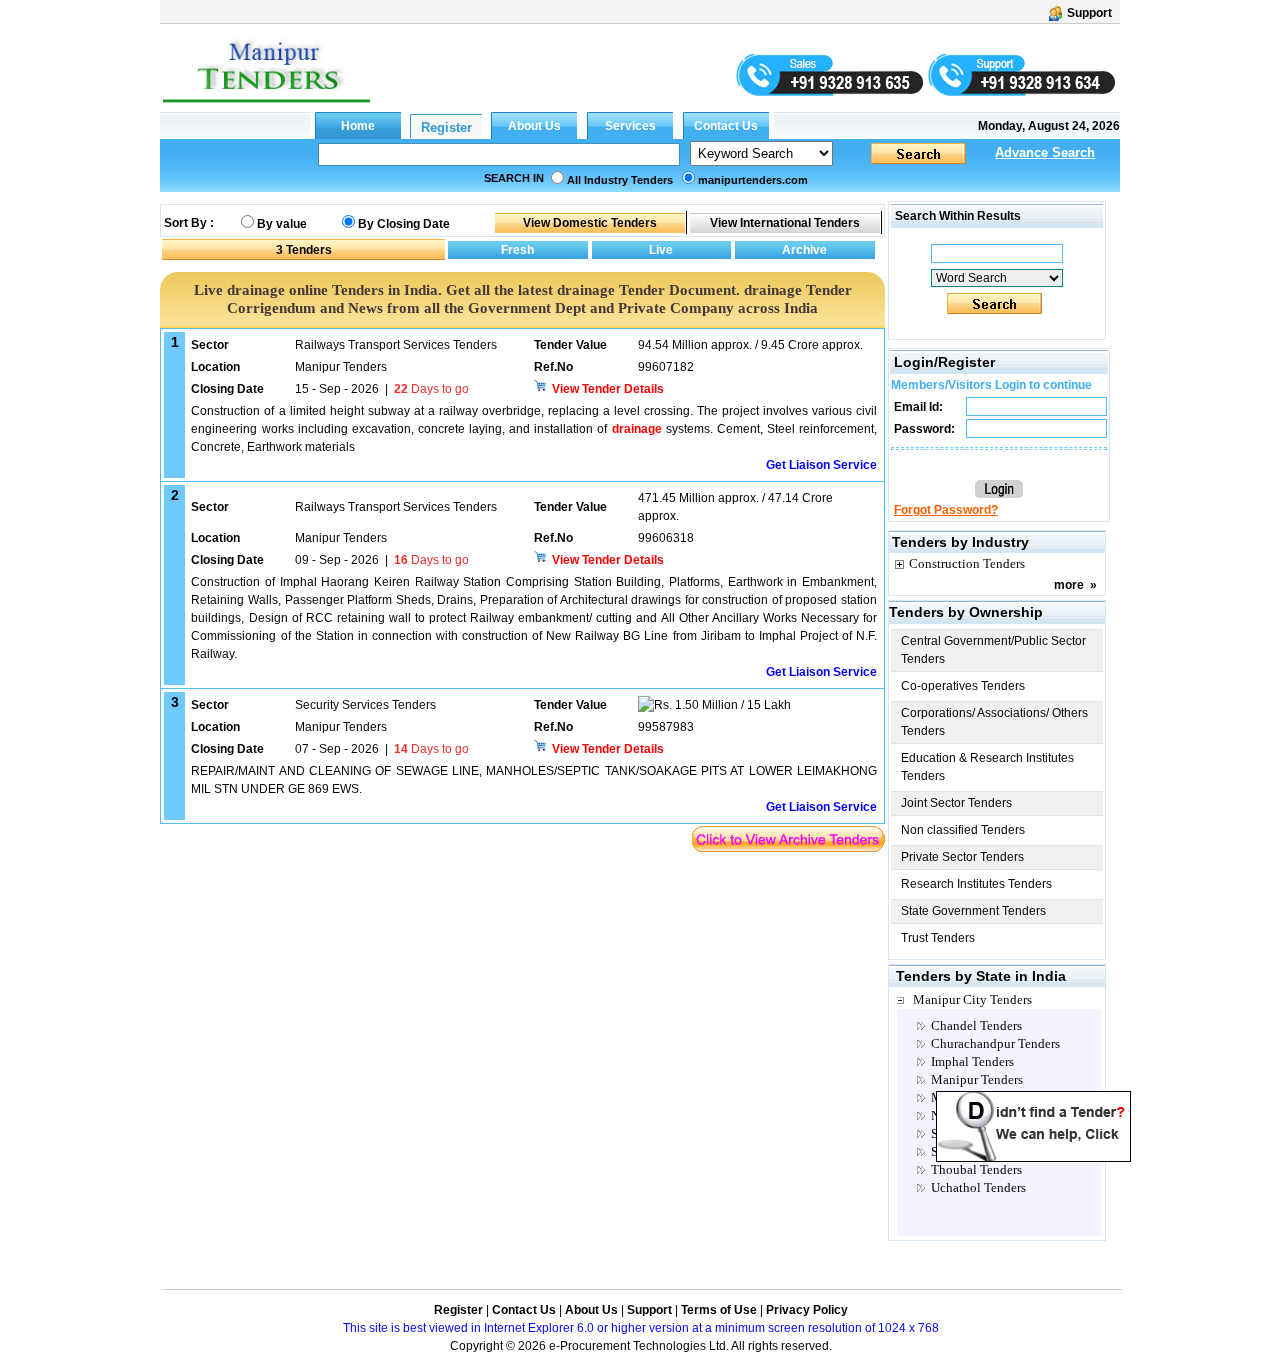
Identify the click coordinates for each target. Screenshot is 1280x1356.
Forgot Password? (946, 510)
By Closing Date (404, 224)
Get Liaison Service (821, 465)
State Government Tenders (973, 911)
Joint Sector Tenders (956, 803)
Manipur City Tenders (972, 999)
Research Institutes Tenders (976, 884)
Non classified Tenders (963, 830)
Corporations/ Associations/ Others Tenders (994, 722)
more (1069, 585)
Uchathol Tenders (978, 1187)
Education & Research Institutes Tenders (987, 767)
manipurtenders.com (753, 180)
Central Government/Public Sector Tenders (993, 650)
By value (282, 224)
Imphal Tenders (972, 1061)
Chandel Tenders (976, 1025)
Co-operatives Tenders (963, 686)
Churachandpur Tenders (995, 1043)
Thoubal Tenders (976, 1169)
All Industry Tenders (620, 180)
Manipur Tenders (977, 1079)
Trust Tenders (938, 938)
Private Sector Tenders (962, 857)
